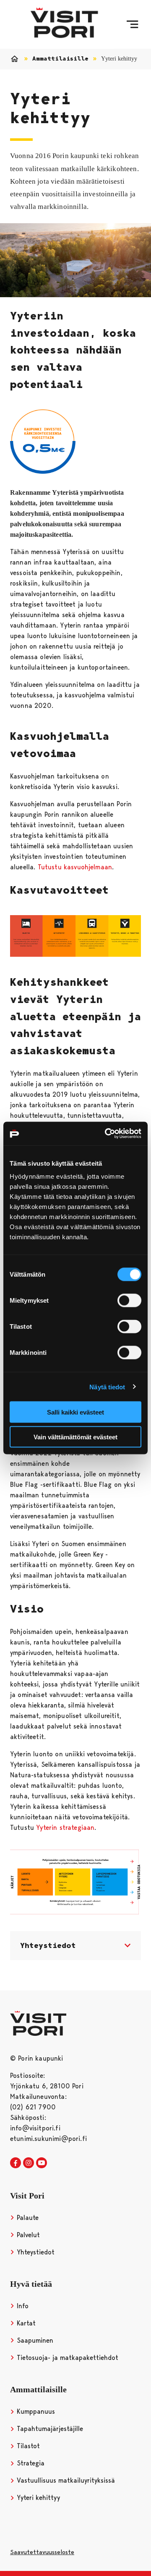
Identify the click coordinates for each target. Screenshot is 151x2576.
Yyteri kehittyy (37, 2498)
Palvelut (27, 2235)
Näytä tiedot (107, 1387)
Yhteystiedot (35, 2252)
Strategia (30, 2463)
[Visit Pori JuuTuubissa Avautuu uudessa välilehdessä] (42, 2163)
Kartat (25, 2323)
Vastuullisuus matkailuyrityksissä (65, 2480)
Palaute (27, 2218)
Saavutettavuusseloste (42, 2552)
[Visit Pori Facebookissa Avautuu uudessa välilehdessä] (16, 2163)
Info (22, 2306)
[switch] (129, 1301)
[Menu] (132, 24)
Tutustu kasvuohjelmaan (75, 867)
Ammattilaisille (60, 59)
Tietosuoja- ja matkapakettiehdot (66, 2358)
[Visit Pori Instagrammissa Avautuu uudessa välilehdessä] (29, 2163)
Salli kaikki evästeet (75, 1412)
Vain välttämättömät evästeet (75, 1437)
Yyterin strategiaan (65, 1828)
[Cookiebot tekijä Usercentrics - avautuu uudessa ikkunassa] (107, 1134)
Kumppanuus (35, 2411)
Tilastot (27, 2446)
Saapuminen (34, 2340)
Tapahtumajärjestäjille (49, 2429)
